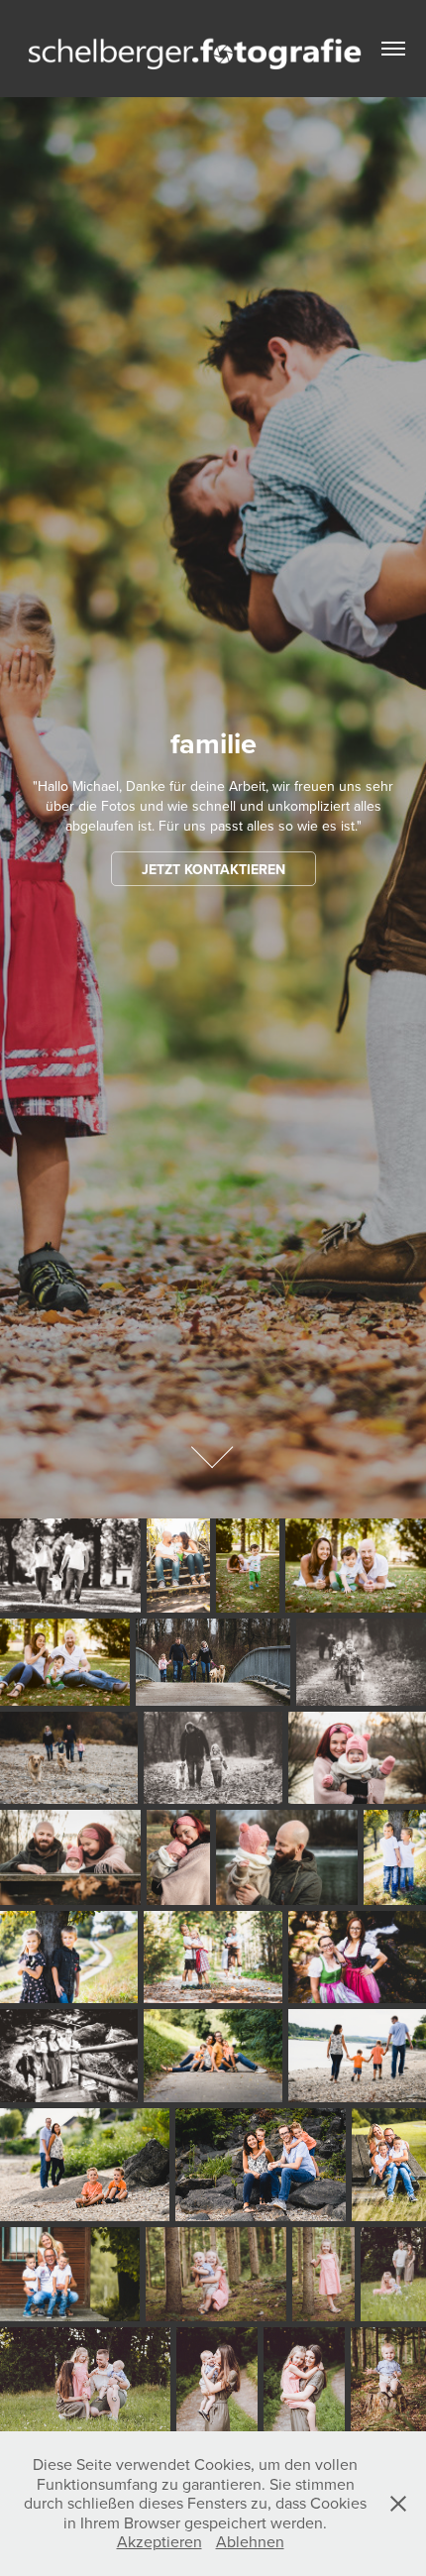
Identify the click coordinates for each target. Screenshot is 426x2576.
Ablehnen (250, 2541)
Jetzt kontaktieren (213, 869)
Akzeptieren (160, 2541)
